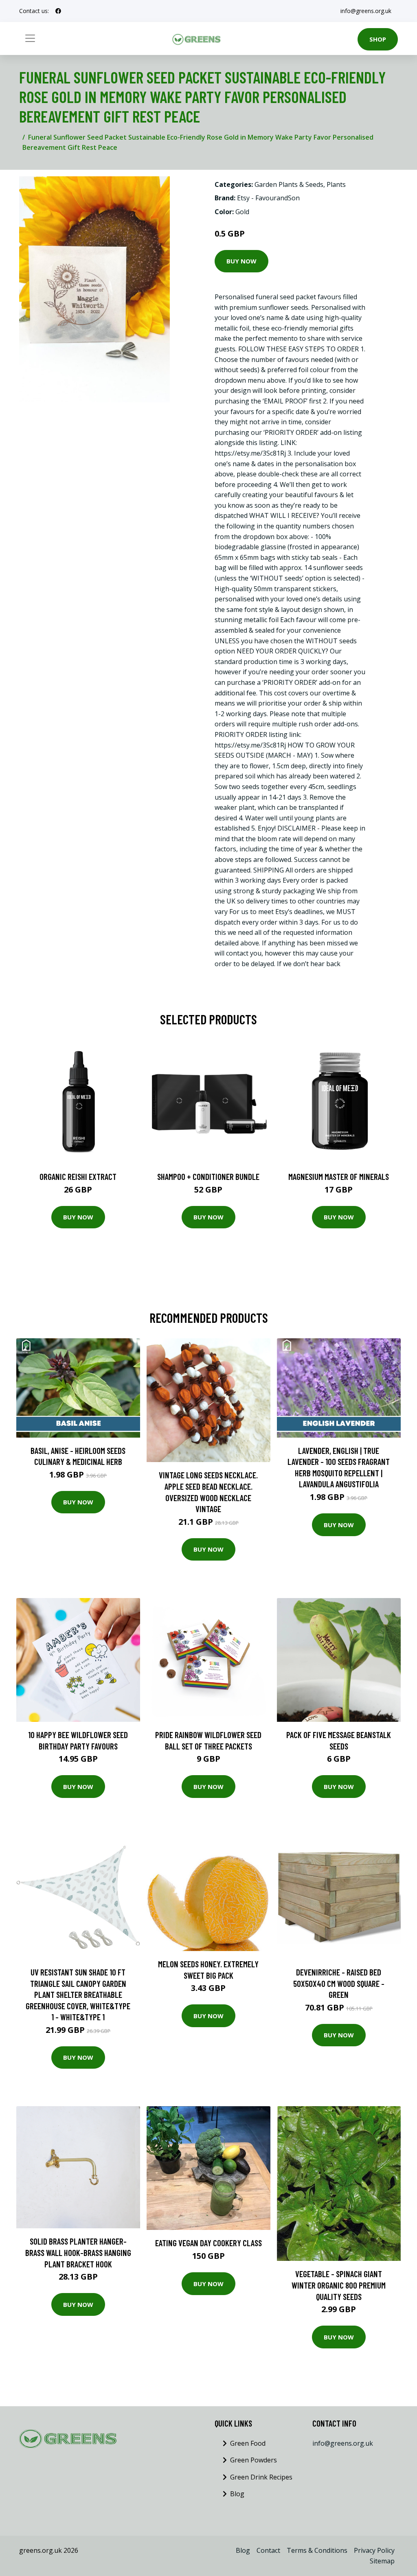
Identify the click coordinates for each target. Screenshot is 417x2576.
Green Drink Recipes (261, 2477)
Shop (378, 39)
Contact (268, 2550)
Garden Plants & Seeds (289, 184)
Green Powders (253, 2460)
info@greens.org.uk (366, 11)
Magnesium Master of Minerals (339, 1176)
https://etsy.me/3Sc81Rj (250, 453)
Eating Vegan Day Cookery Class (208, 2243)
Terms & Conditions (317, 2550)
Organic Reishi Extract (78, 1176)
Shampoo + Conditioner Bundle (208, 1176)
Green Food (248, 2443)
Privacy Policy (374, 2550)
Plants (336, 184)
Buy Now (241, 261)
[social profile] (58, 11)
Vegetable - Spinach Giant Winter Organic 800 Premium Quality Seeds (339, 2285)
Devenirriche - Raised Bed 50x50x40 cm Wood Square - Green (339, 1983)
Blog (237, 2494)
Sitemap (382, 2561)
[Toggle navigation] (30, 38)
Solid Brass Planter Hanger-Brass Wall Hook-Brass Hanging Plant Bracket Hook (78, 2252)
